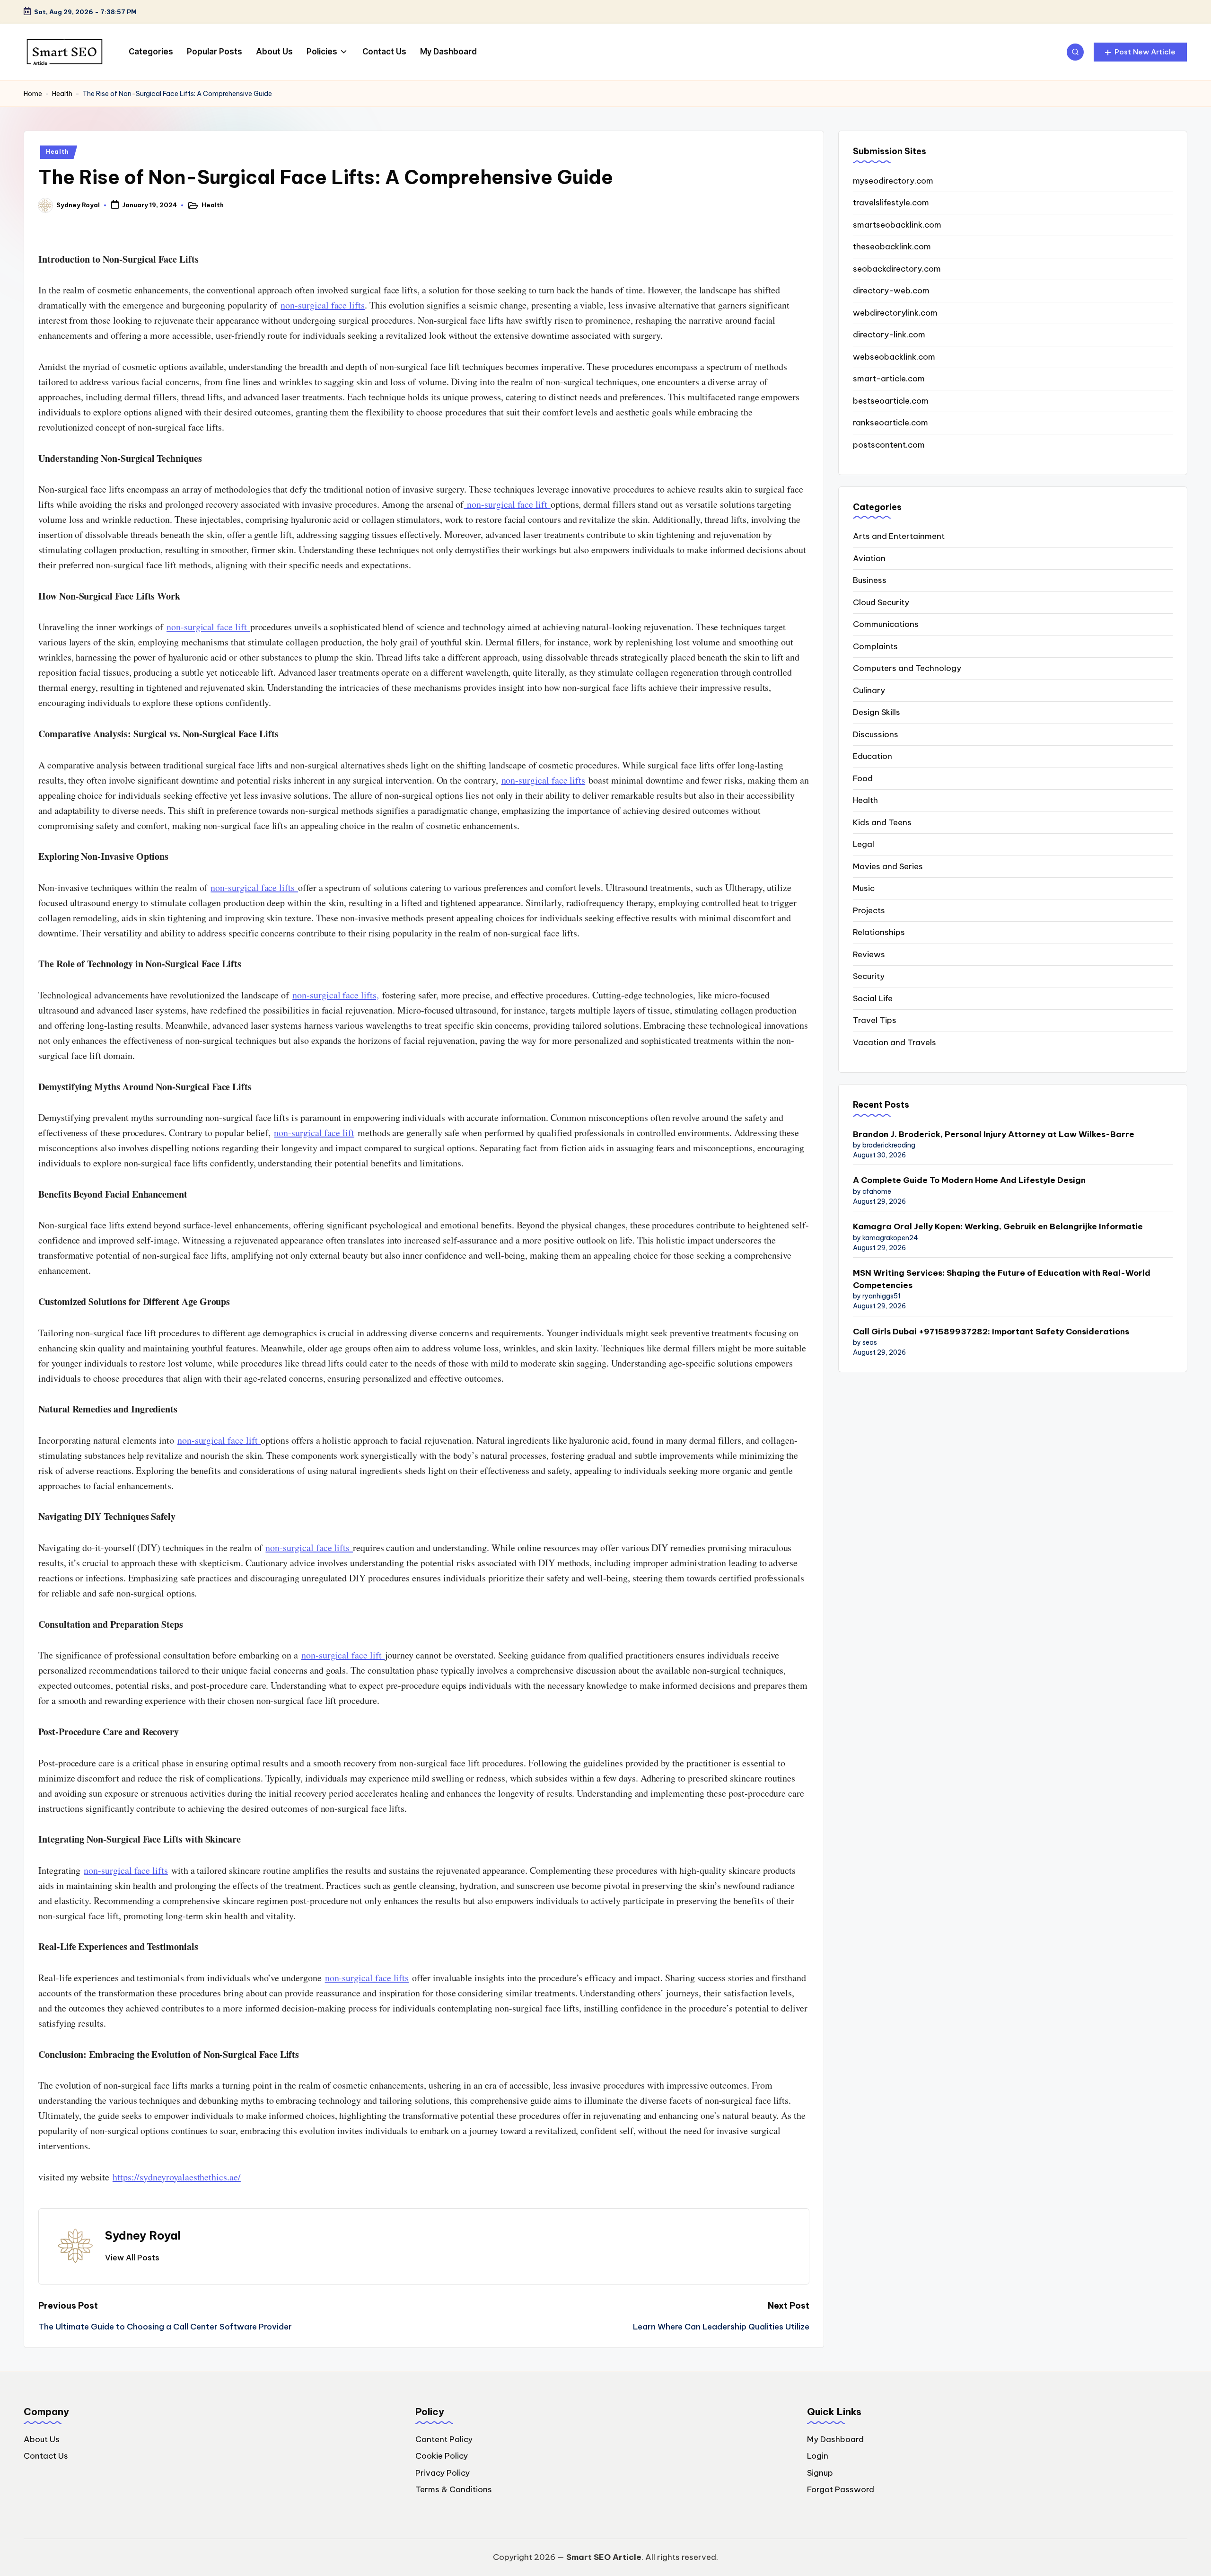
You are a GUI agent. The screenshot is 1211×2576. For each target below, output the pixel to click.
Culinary (869, 690)
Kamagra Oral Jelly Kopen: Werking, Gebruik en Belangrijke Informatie (998, 1226)
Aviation (869, 558)
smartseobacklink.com (897, 225)
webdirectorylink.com (895, 313)
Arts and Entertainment (899, 536)
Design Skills (877, 712)
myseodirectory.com (893, 181)
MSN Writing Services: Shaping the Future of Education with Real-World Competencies (1002, 1279)
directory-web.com (891, 291)
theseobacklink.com (892, 247)
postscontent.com (889, 445)
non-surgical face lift (507, 504)
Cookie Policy (442, 2456)
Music (864, 888)
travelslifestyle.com (891, 203)
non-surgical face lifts (323, 305)
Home (33, 94)
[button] (1140, 52)
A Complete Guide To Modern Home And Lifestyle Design (969, 1180)
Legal (864, 844)
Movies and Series (888, 866)
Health (62, 94)
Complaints (875, 646)
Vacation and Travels (895, 1042)
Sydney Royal (143, 2235)
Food (863, 778)
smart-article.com (889, 379)
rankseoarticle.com (891, 423)
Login (818, 2456)
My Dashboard (835, 2439)
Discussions (876, 734)
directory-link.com (889, 335)
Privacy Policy (443, 2473)
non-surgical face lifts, (336, 995)
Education (873, 756)
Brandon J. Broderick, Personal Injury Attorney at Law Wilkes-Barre (994, 1134)
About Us (42, 2439)
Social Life (873, 998)
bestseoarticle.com (891, 401)
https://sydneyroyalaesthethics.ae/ (177, 2177)
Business (870, 580)
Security (869, 976)
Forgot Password (841, 2489)
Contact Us (46, 2456)
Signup (820, 2473)
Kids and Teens (882, 822)
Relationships (879, 932)
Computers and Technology (907, 668)
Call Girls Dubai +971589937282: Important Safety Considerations (991, 1332)
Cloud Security (881, 602)
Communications (886, 624)
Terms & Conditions (454, 2489)
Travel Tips (875, 1020)
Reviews (869, 954)
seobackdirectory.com (897, 269)
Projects (869, 910)
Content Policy (444, 2439)
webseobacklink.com (894, 357)
